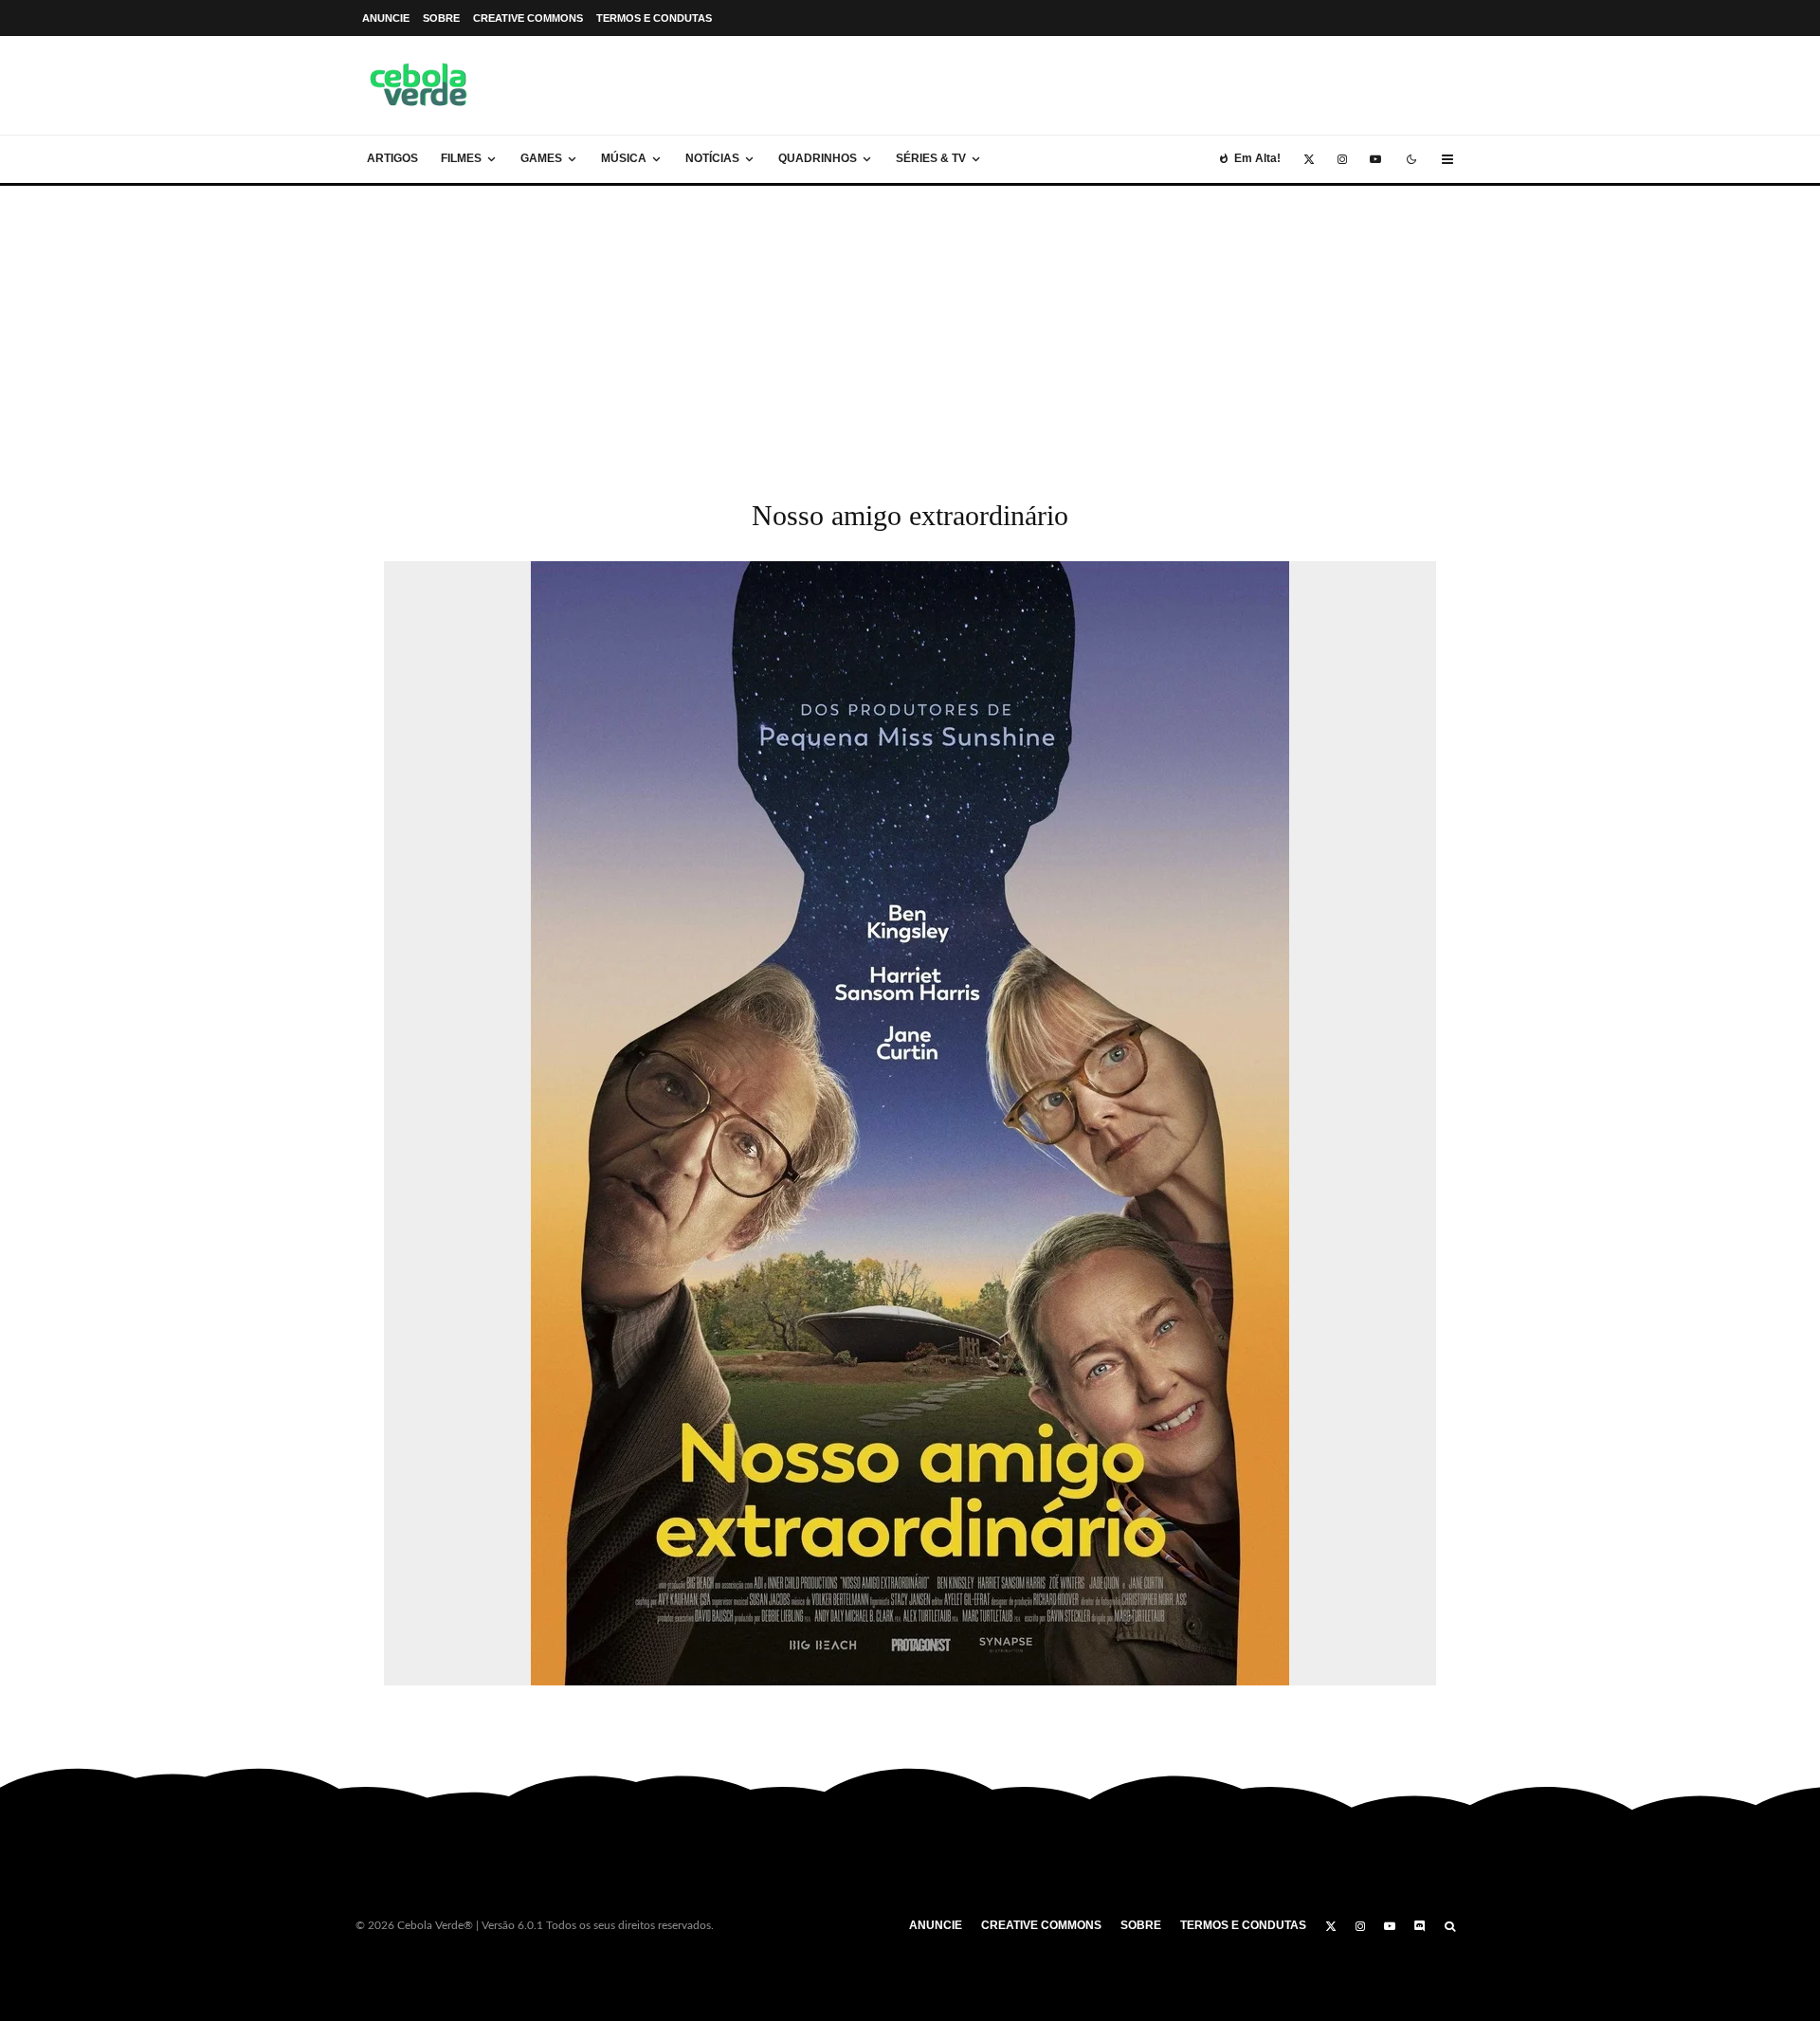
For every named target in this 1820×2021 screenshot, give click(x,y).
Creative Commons (528, 18)
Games (541, 158)
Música (624, 158)
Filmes (461, 158)
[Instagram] (1342, 159)
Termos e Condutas (654, 18)
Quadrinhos (818, 158)
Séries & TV (931, 158)
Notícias (712, 158)
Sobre (441, 18)
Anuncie (386, 18)
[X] (1309, 159)
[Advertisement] (910, 328)
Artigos (392, 158)
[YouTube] (1375, 159)
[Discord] (1420, 1926)
